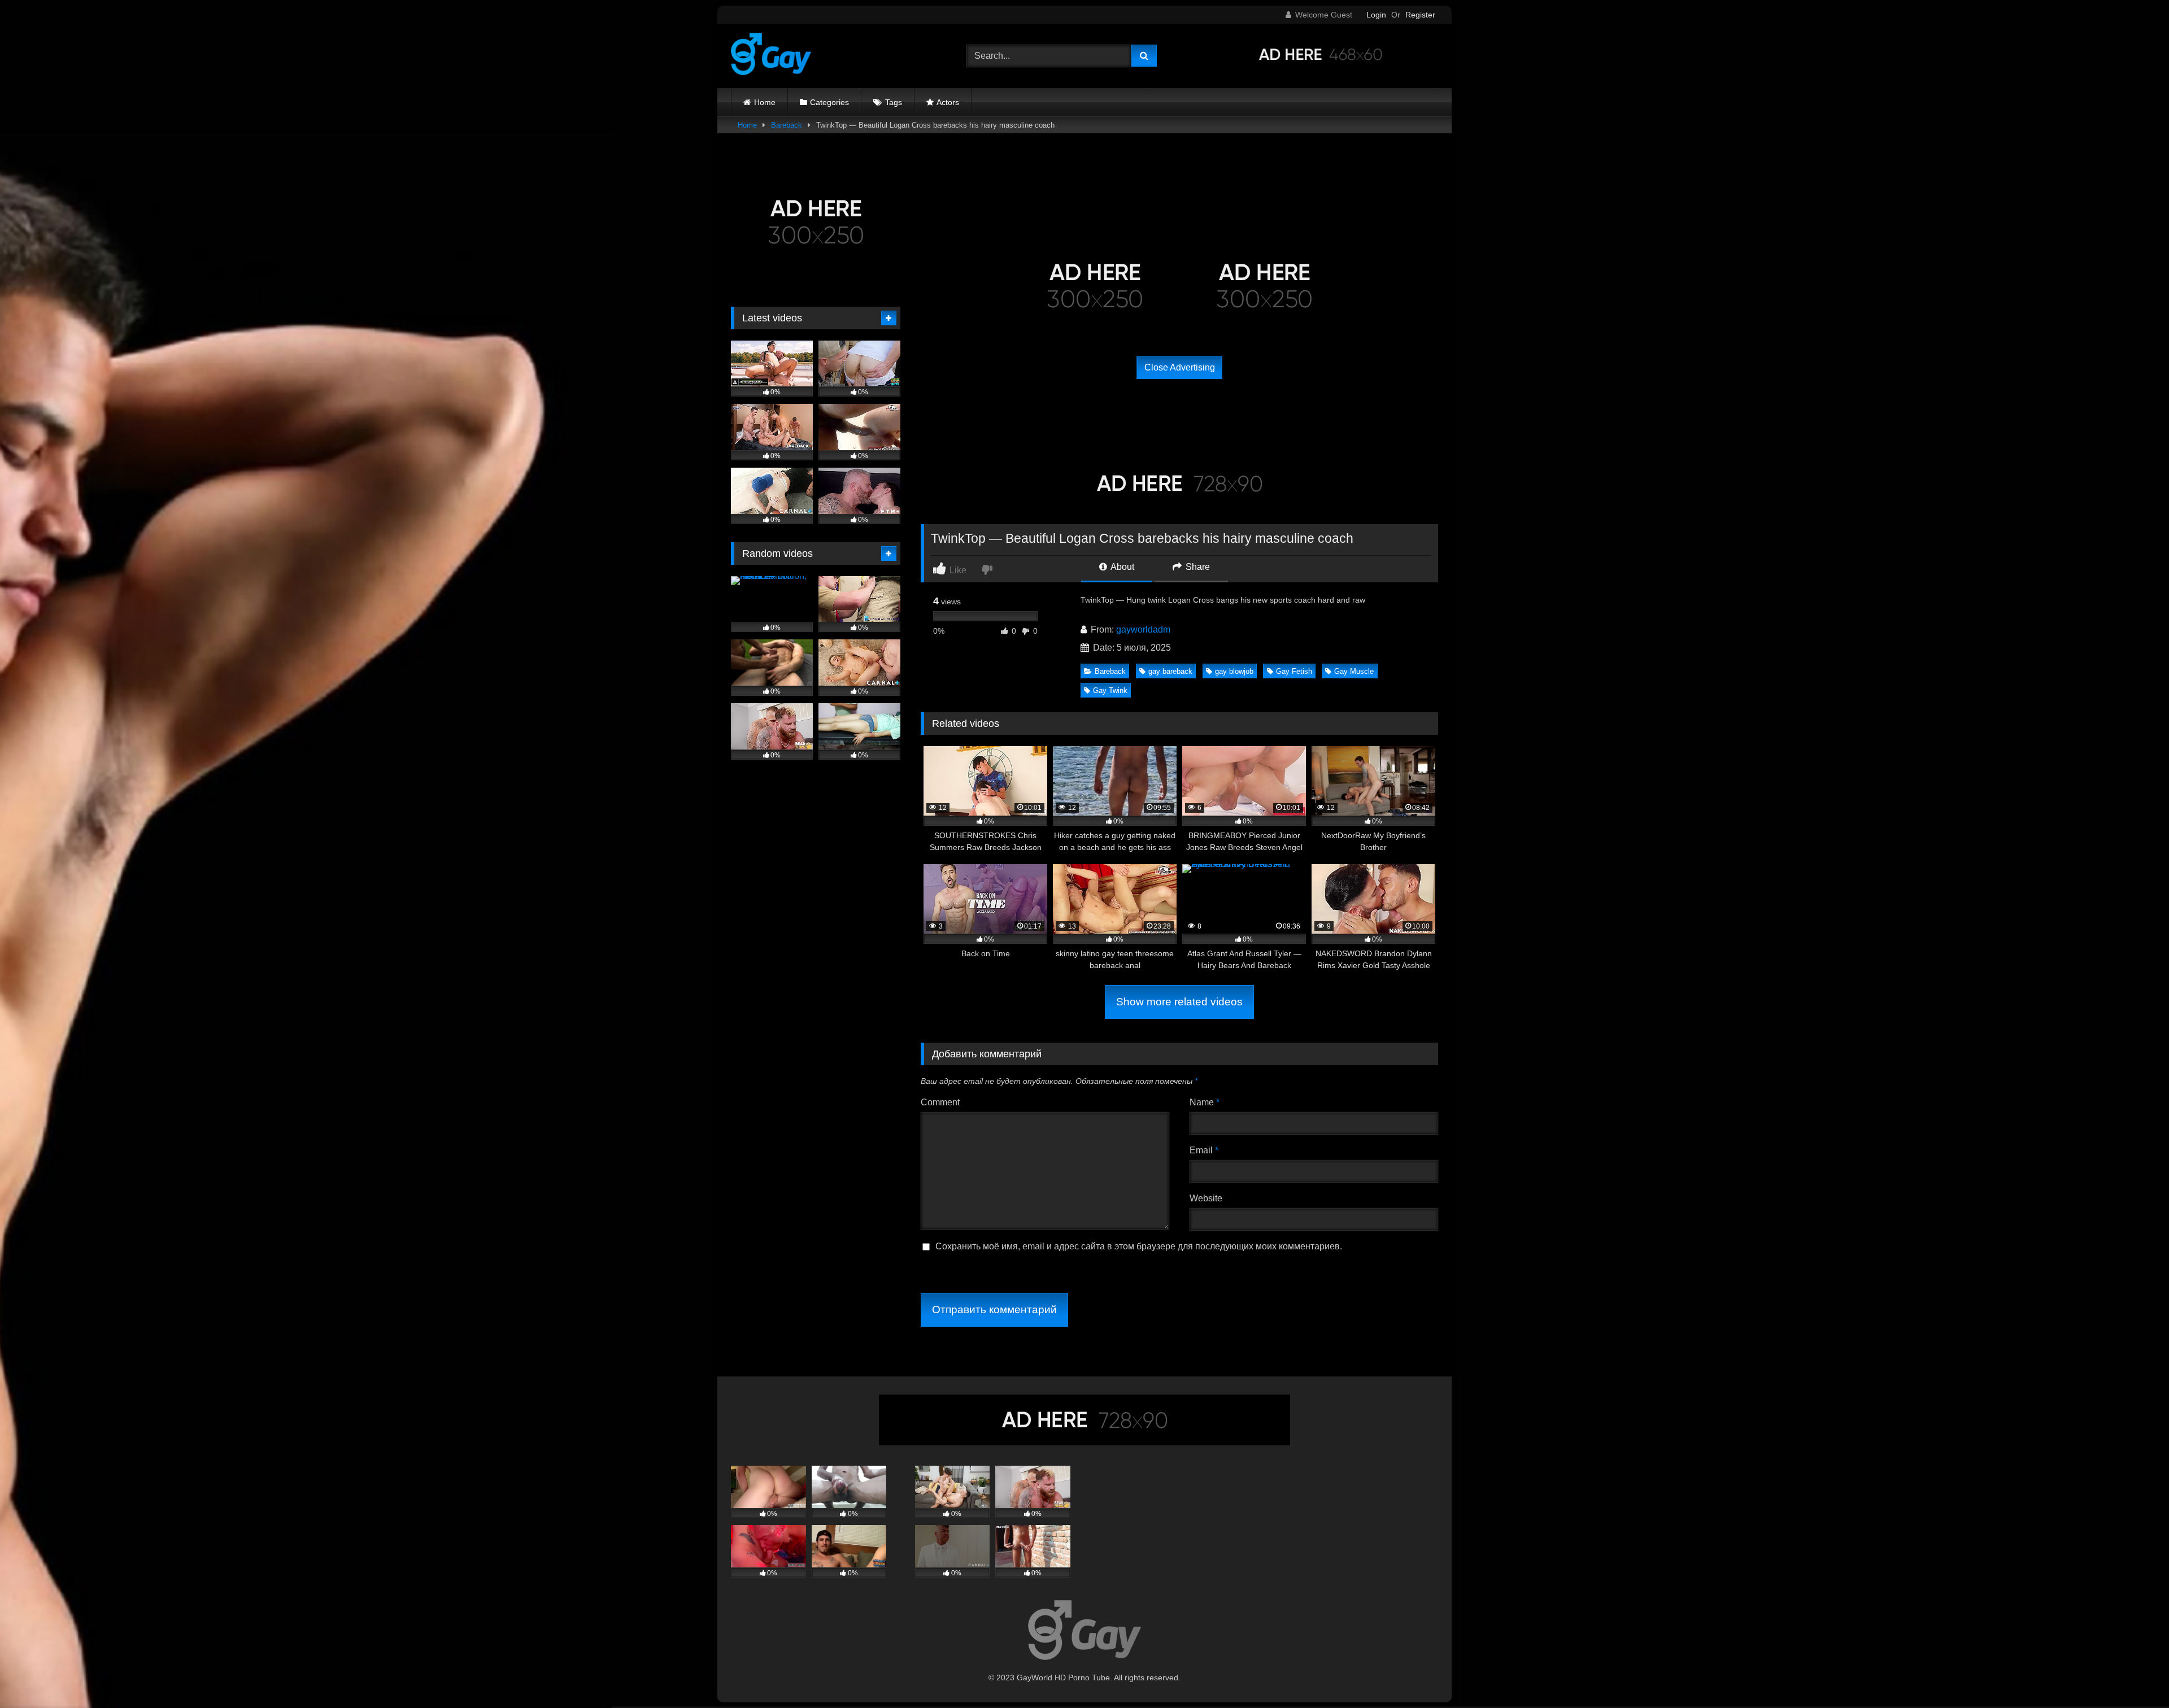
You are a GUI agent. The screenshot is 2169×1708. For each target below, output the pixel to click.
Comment (940, 1102)
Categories (829, 102)
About (1121, 567)
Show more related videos (1179, 1002)
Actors (948, 102)
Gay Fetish (1294, 671)
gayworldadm (1143, 629)
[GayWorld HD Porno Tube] (771, 56)
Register (1420, 15)
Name (1205, 1102)
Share (1197, 567)
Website (1206, 1198)
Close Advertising (1180, 367)
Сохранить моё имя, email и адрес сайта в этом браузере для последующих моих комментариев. (1139, 1246)
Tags (894, 102)
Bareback (787, 125)
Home (765, 102)
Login (1376, 15)
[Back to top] (2134, 1674)
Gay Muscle (1354, 671)
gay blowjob (1234, 671)
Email (1204, 1150)
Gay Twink (1110, 690)
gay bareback (1170, 671)
